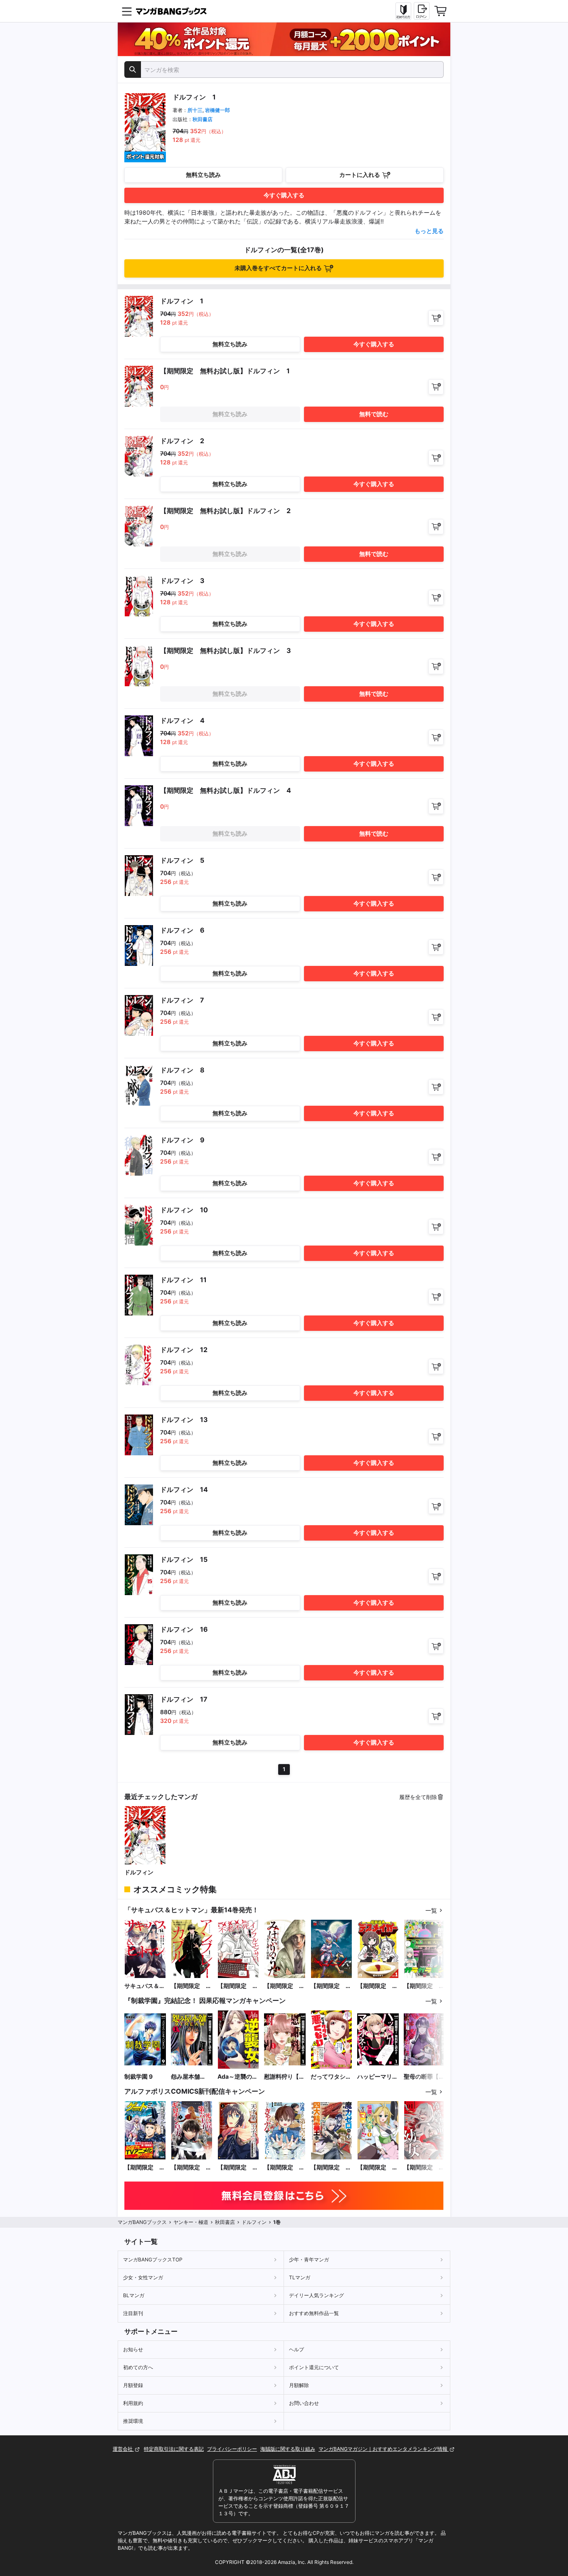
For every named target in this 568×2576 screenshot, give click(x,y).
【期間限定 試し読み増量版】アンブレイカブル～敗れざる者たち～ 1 (191, 1986)
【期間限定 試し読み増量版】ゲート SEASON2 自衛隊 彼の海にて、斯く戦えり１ (145, 2168)
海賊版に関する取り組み (288, 2449)
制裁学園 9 (138, 2076)
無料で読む (374, 414)
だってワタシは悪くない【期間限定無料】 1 (331, 2077)
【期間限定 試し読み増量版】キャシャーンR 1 (331, 1986)
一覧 (431, 1910)
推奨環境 (133, 2421)
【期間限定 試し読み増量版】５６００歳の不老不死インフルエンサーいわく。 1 (238, 1986)
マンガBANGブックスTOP (153, 2260)
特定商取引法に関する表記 (174, 2449)
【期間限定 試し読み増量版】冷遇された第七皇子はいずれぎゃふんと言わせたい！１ (284, 2168)
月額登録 (133, 2385)
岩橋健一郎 (217, 110)
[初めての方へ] (403, 11)
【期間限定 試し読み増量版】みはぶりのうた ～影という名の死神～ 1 (284, 1986)
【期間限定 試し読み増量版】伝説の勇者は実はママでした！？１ (378, 2168)
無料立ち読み (203, 175)
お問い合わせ (304, 2403)
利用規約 (133, 2403)
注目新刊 (133, 2313)
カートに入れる (360, 175)
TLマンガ (300, 2277)
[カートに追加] (436, 318)
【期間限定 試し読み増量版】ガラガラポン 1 (424, 1986)
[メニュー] (127, 11)
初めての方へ (138, 2367)
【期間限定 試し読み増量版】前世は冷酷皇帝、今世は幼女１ (424, 2168)
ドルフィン (139, 1872)
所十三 (195, 110)
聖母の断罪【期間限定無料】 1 (424, 2077)
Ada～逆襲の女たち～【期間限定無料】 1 (238, 2077)
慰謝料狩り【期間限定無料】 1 (284, 2077)
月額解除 (299, 2385)
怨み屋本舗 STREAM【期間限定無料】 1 (190, 2077)
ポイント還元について (314, 2367)
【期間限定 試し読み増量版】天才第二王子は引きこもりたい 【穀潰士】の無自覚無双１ (238, 2168)
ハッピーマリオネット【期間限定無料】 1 (378, 2077)
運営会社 (123, 2449)
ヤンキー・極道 (191, 2222)
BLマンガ (134, 2295)
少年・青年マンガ (309, 2260)
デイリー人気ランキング (316, 2295)
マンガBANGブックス (142, 2222)
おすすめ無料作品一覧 (314, 2313)
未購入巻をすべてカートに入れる (278, 268)
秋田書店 (203, 119)
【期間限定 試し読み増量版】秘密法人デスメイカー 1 (378, 1986)
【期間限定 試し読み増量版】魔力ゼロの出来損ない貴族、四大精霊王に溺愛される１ (331, 2168)
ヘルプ (296, 2349)
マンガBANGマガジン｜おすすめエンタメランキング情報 (384, 2449)
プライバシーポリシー (232, 2449)
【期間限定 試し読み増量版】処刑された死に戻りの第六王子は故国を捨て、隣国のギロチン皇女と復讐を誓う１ (191, 2168)
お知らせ (133, 2349)
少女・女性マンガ (143, 2277)
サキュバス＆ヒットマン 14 (145, 1986)
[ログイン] (422, 11)
